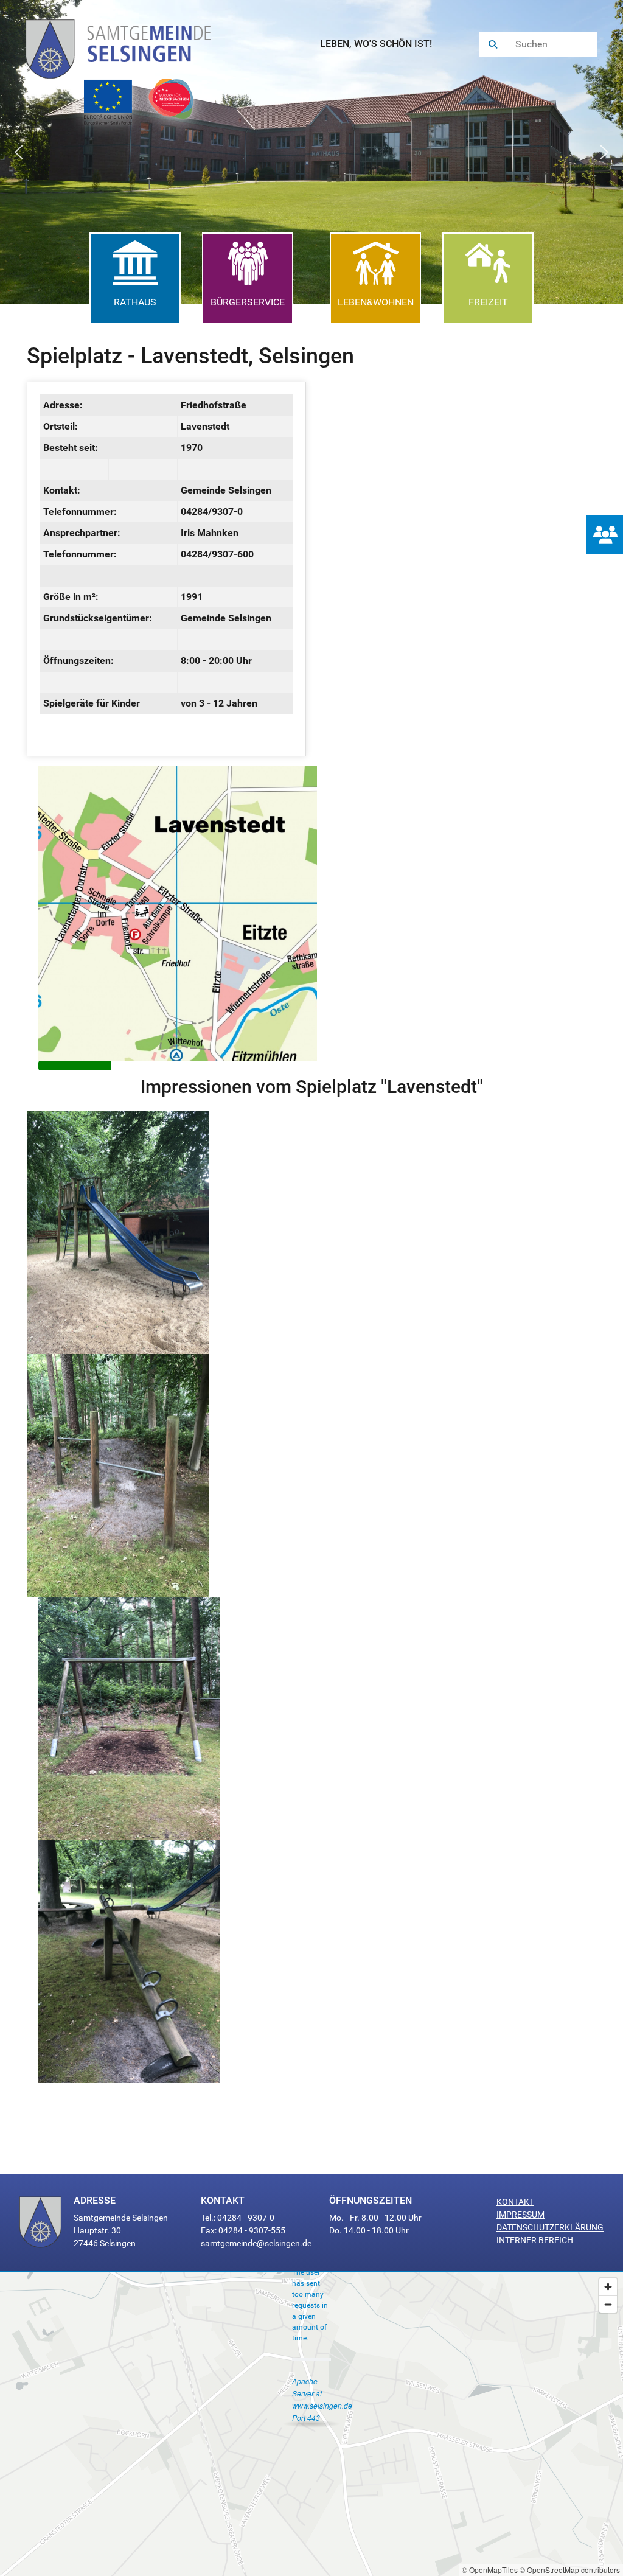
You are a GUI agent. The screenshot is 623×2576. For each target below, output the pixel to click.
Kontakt (515, 2202)
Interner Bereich (535, 2240)
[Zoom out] (608, 2304)
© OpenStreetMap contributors (570, 2570)
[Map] (311, 2424)
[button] (19, 152)
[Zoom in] (608, 2287)
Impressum (520, 2215)
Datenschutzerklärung (550, 2227)
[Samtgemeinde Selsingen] (131, 44)
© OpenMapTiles (490, 2570)
